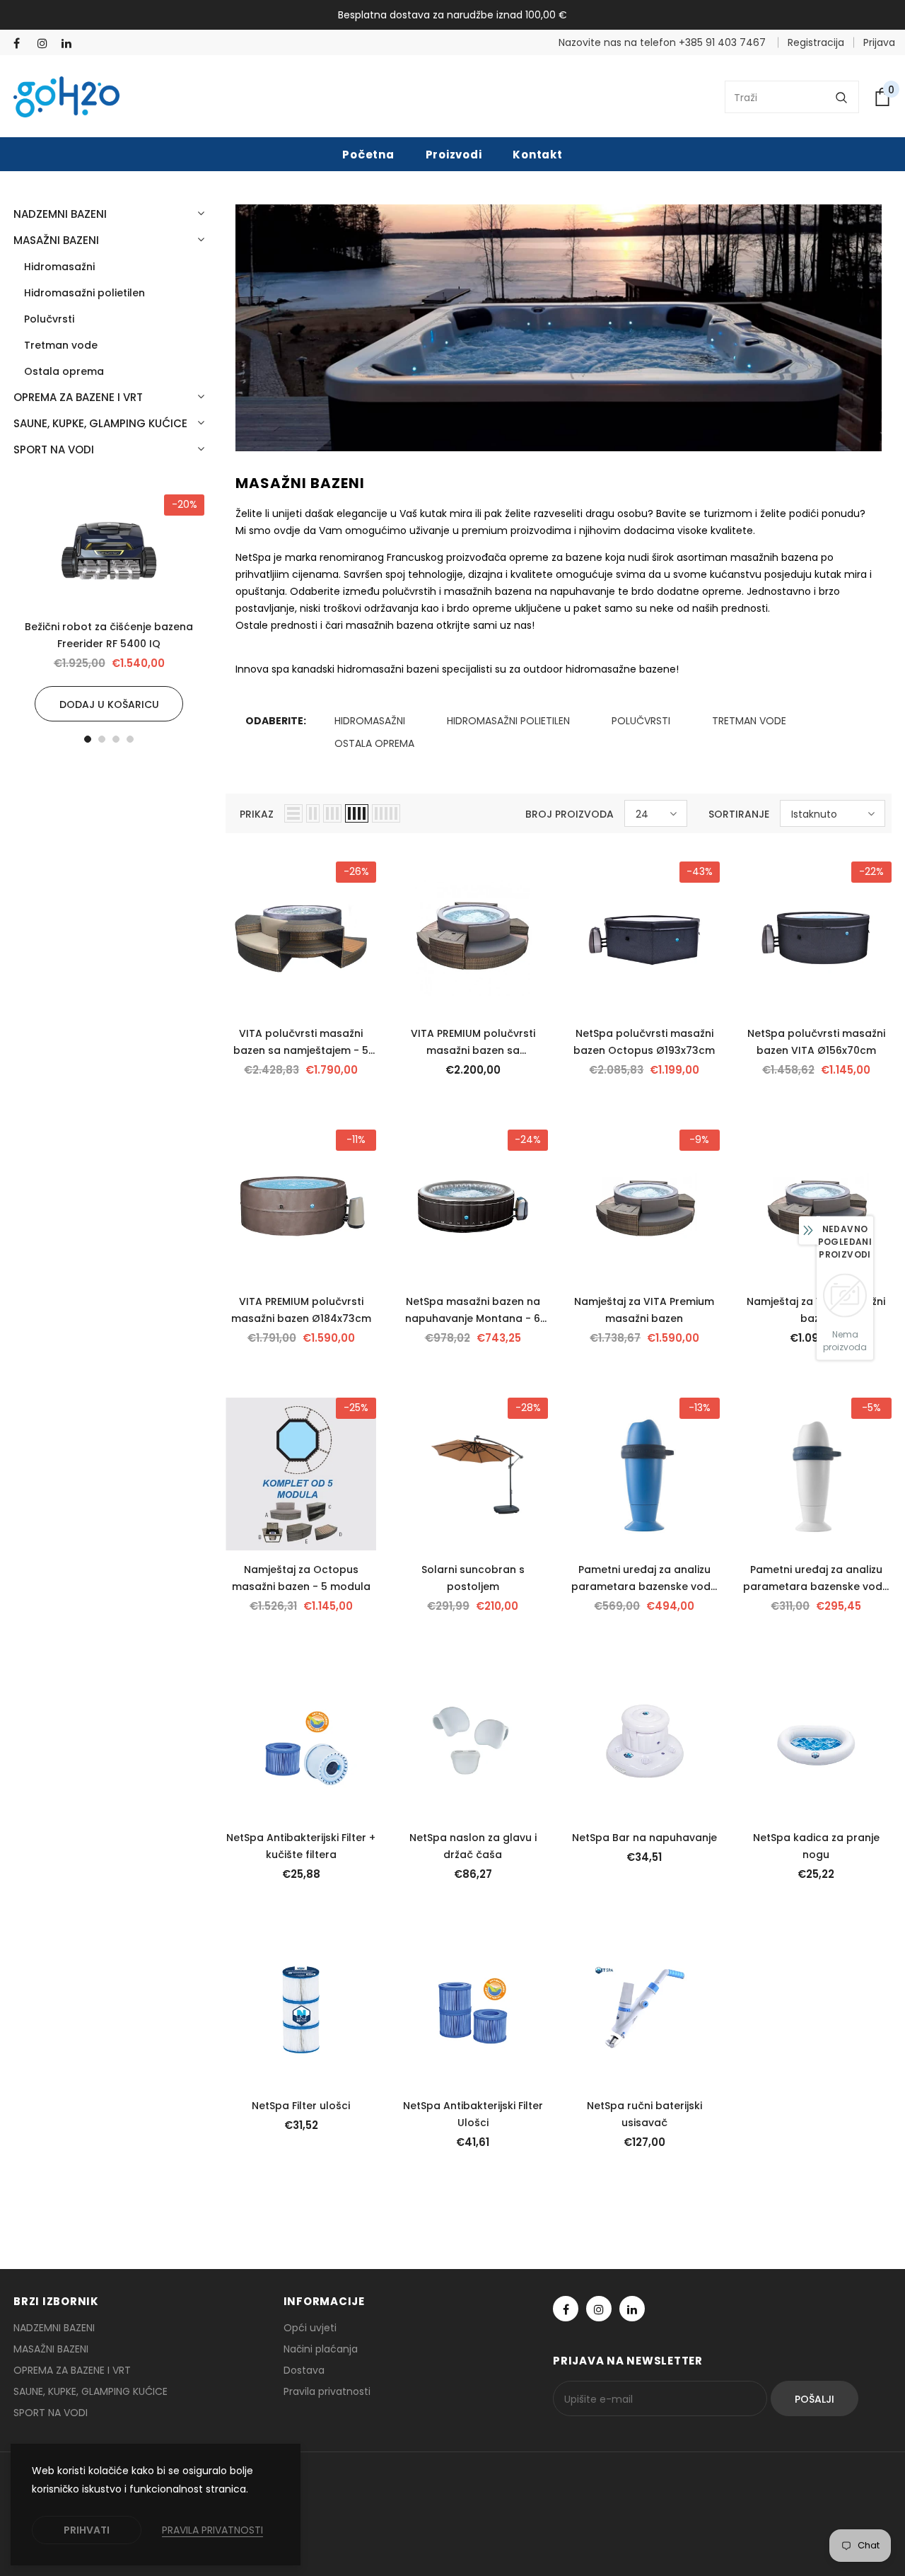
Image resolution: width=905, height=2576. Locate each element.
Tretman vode (749, 721)
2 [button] (102, 739)
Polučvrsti (641, 721)
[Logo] (66, 97)
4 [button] (130, 739)
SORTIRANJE (739, 814)
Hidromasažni (370, 721)
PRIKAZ (257, 814)
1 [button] (88, 739)
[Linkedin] (70, 43)
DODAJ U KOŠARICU (109, 704)
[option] (109, 608)
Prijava (879, 42)
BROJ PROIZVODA (570, 814)
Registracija (816, 42)
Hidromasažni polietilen (508, 721)
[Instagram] (46, 43)
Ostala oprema (374, 743)
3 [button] (116, 739)
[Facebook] (22, 43)
